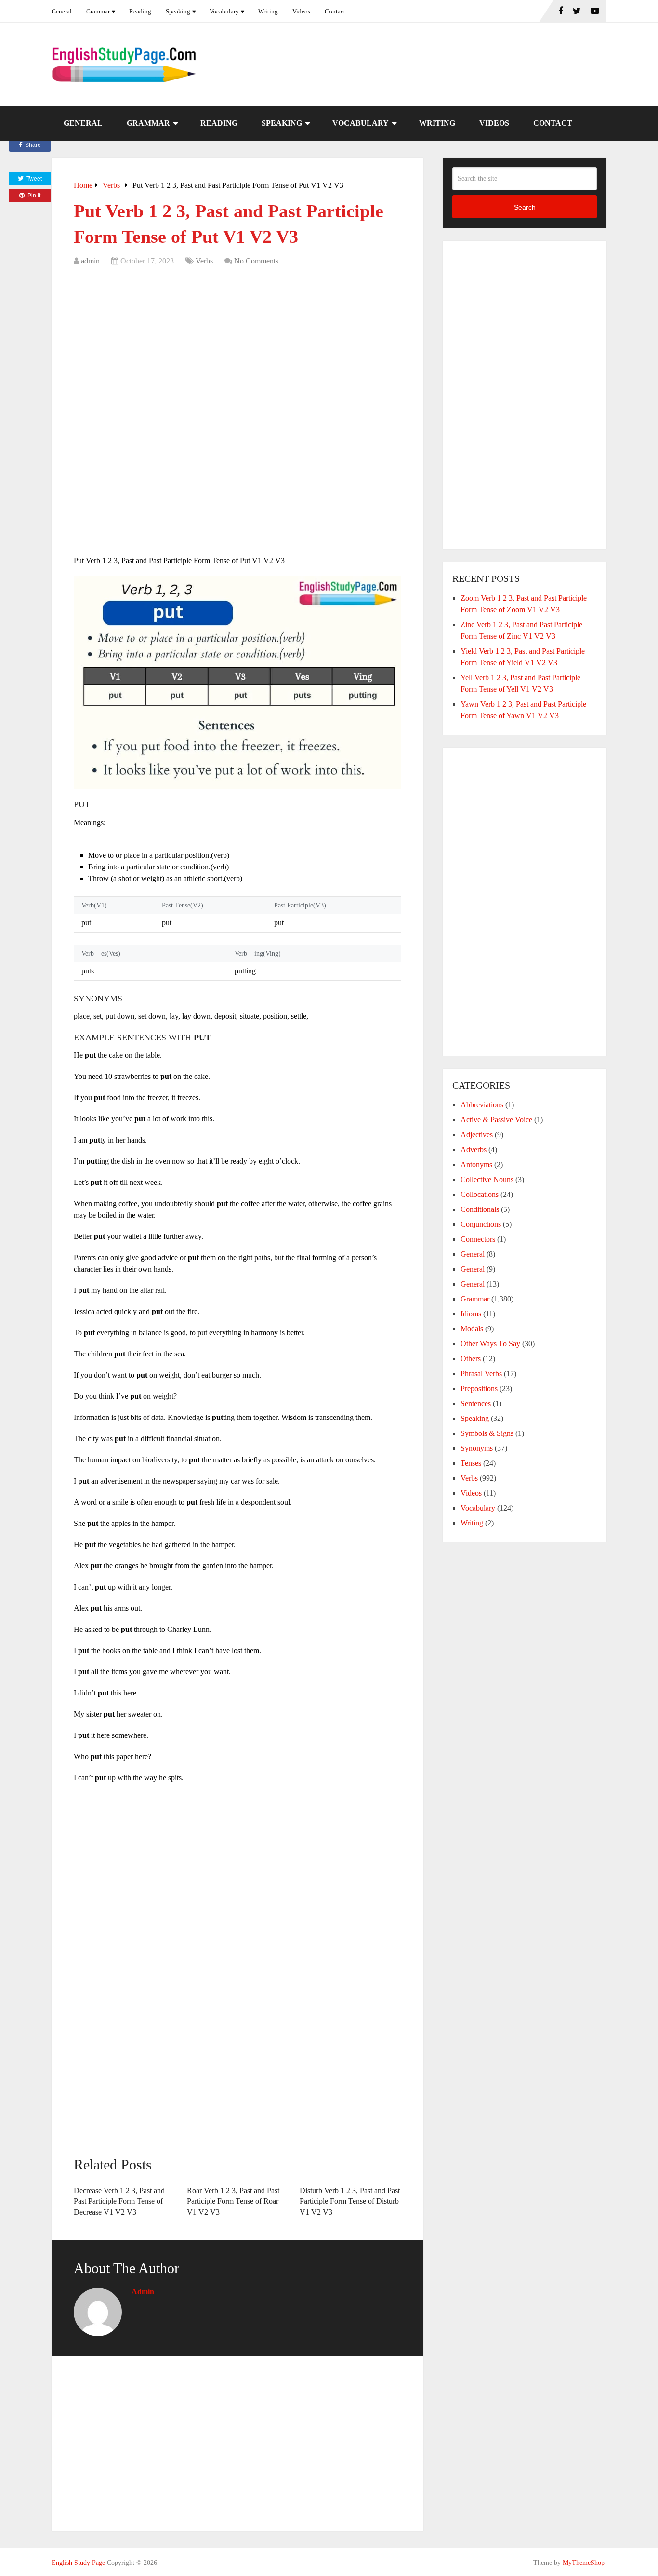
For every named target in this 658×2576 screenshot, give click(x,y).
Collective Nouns (487, 1179)
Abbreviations (482, 1105)
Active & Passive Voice (496, 1120)
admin (90, 261)
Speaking (178, 11)
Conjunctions (481, 1224)
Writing (268, 11)
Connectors (478, 1239)
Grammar (98, 11)
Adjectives (477, 1135)
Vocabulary (224, 11)
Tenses (471, 1463)
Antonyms (476, 1164)
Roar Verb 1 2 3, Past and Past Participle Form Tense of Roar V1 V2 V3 (233, 2201)
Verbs (204, 261)
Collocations (480, 1194)
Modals (472, 1329)
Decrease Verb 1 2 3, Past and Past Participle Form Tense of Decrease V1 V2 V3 (119, 2201)
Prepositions (479, 1388)
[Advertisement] (237, 344)
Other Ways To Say (490, 1344)
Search (525, 207)
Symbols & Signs (487, 1433)
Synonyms (477, 1448)
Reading (140, 11)
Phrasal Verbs (481, 1373)
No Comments (256, 261)
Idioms (471, 1314)
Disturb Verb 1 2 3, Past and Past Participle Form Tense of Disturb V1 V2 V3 (350, 2201)
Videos (301, 11)
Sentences (476, 1403)
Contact (335, 11)
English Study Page (78, 2563)
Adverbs (474, 1150)
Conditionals (480, 1209)
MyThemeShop (584, 2563)
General (62, 11)
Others (471, 1359)
